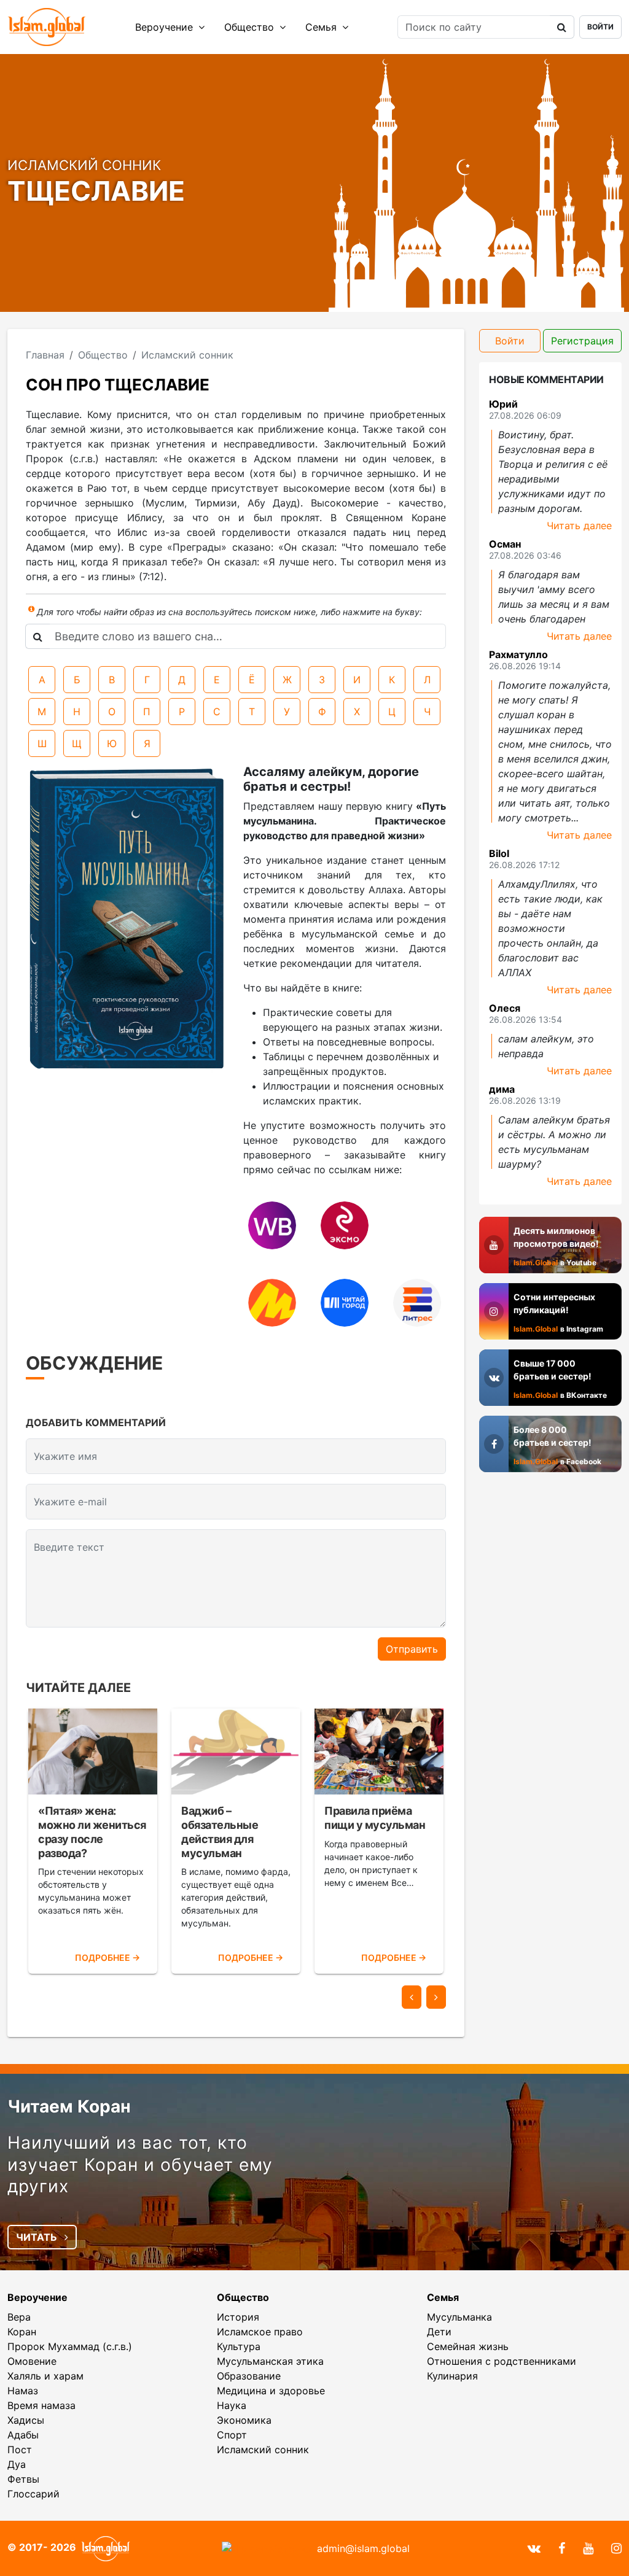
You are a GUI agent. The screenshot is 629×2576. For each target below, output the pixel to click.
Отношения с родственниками (502, 2361)
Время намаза (41, 2405)
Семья (322, 27)
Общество (251, 27)
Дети (439, 2332)
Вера (19, 2317)
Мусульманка (459, 2317)
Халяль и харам (45, 2376)
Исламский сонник (263, 2450)
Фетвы (23, 2479)
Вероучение (166, 27)
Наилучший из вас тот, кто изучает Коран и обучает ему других (140, 2164)
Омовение (32, 2361)
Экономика (244, 2420)
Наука (232, 2405)
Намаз (23, 2391)
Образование (249, 2376)
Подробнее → (107, 1957)
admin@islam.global (363, 2548)
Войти (600, 27)
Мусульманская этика (270, 2361)
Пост (20, 2450)
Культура (239, 2346)
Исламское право (260, 2332)
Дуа (17, 2464)
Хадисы (26, 2420)
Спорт (232, 2435)
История (238, 2317)
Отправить (412, 1649)
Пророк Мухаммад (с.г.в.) (70, 2346)
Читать (38, 2237)
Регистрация (582, 341)
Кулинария (452, 2376)
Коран (22, 2332)
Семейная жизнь (468, 2346)
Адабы (23, 2435)
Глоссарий (33, 2494)
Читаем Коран (69, 2106)
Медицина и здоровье (271, 2391)
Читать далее (579, 526)
